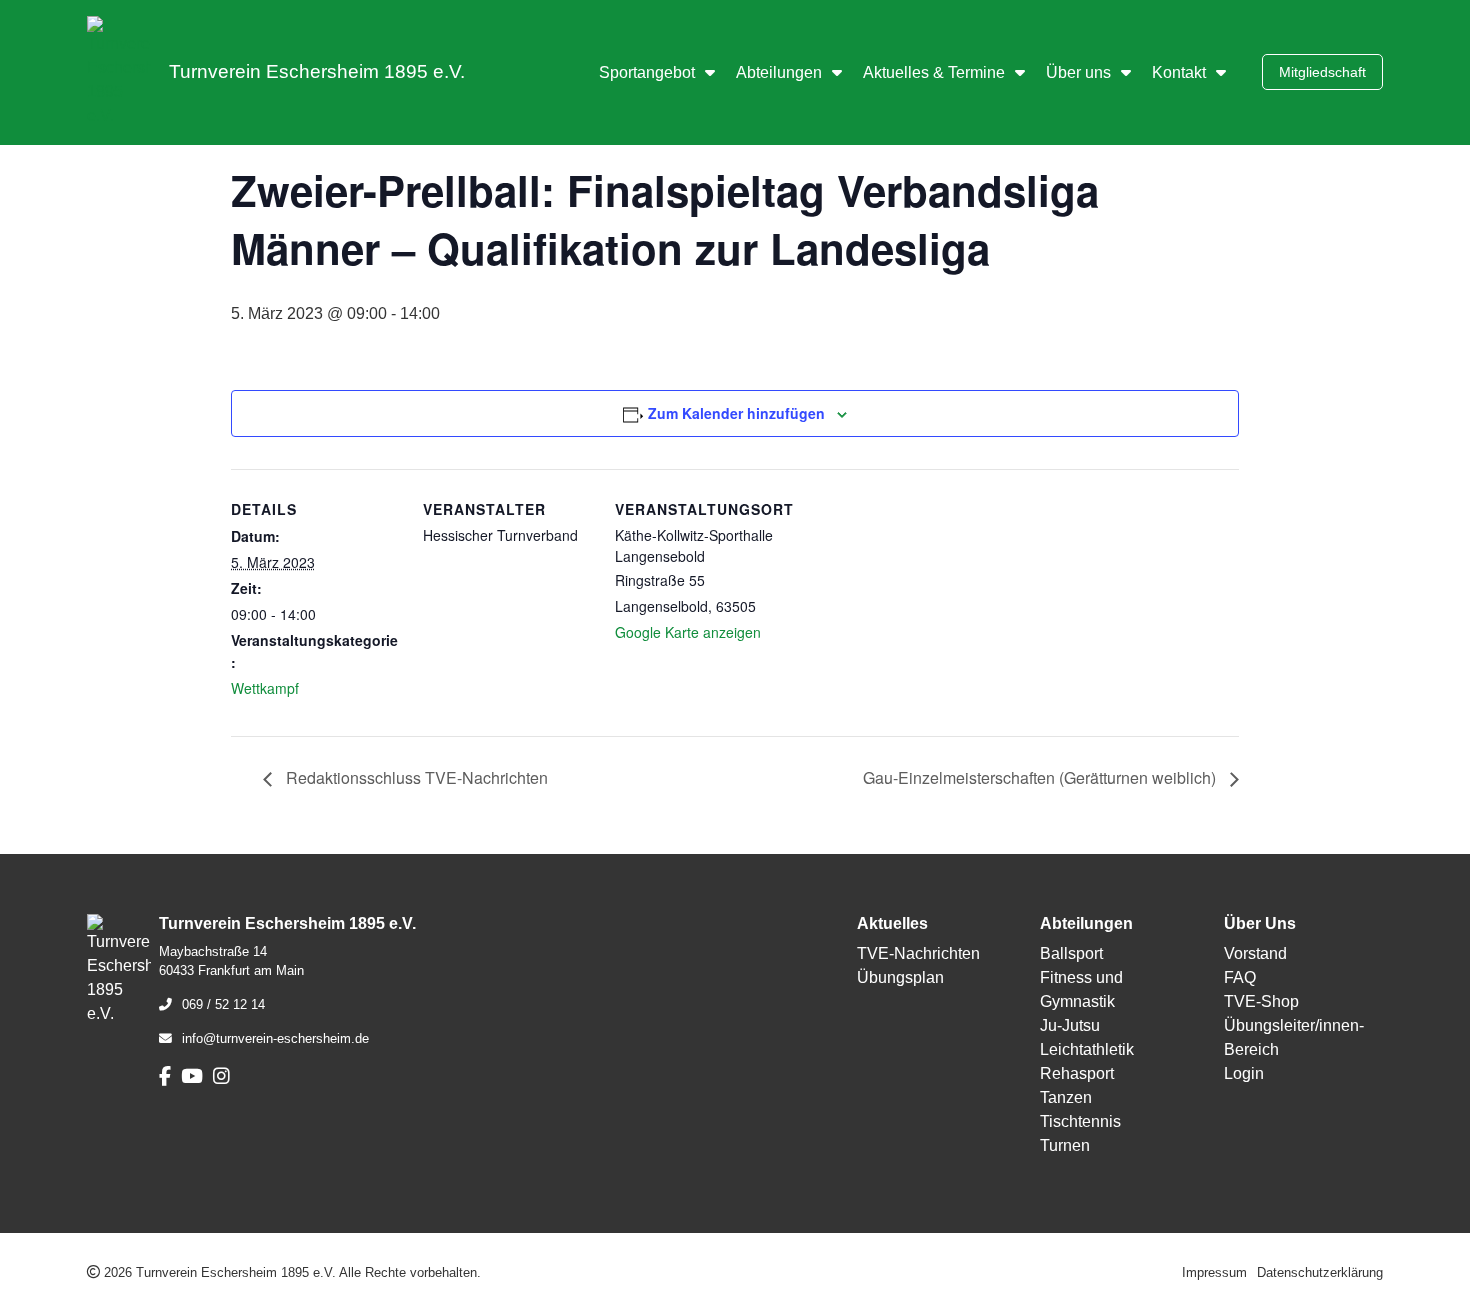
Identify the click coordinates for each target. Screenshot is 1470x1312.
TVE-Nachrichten (918, 953)
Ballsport (1071, 953)
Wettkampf (265, 688)
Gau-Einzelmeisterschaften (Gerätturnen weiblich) (1041, 777)
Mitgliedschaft (1322, 72)
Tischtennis (1080, 1121)
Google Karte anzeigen (688, 632)
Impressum (1214, 1272)
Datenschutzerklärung (1320, 1272)
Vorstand (1255, 953)
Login (1244, 1073)
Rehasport (1077, 1073)
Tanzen (1066, 1097)
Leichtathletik (1087, 1049)
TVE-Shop (1261, 1001)
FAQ (1240, 977)
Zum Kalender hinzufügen (736, 413)
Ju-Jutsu (1070, 1025)
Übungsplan (900, 977)
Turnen (1065, 1145)
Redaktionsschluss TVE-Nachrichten (415, 777)
